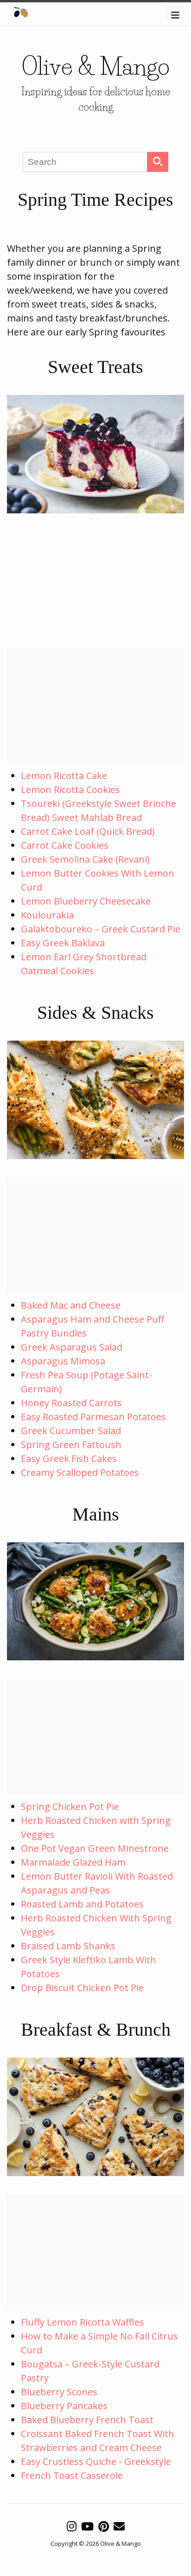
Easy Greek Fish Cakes (69, 1458)
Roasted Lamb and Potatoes (82, 1904)
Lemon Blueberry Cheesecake (86, 901)
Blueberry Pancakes (64, 2406)
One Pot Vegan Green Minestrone (95, 1848)
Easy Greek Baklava (63, 943)
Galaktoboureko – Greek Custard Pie (101, 929)
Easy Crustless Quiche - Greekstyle (96, 2461)
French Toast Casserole (72, 2475)
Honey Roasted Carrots (71, 1403)
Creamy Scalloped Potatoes (80, 1472)
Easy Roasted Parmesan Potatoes (93, 1417)
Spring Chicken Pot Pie (70, 1806)
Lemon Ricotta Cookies (70, 790)
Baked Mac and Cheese (71, 1305)
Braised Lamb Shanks (68, 1946)
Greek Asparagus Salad (72, 1347)
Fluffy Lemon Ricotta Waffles (83, 2322)
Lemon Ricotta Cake (64, 776)
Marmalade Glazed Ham (73, 1862)
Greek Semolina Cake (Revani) (85, 859)
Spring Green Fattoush (71, 1445)
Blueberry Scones (59, 2392)
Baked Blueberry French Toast (87, 2420)
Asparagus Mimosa (63, 1361)
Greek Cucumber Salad (71, 1431)
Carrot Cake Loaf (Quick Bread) (88, 831)
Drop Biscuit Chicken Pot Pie (82, 1988)
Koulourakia (47, 915)
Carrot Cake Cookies (65, 845)
